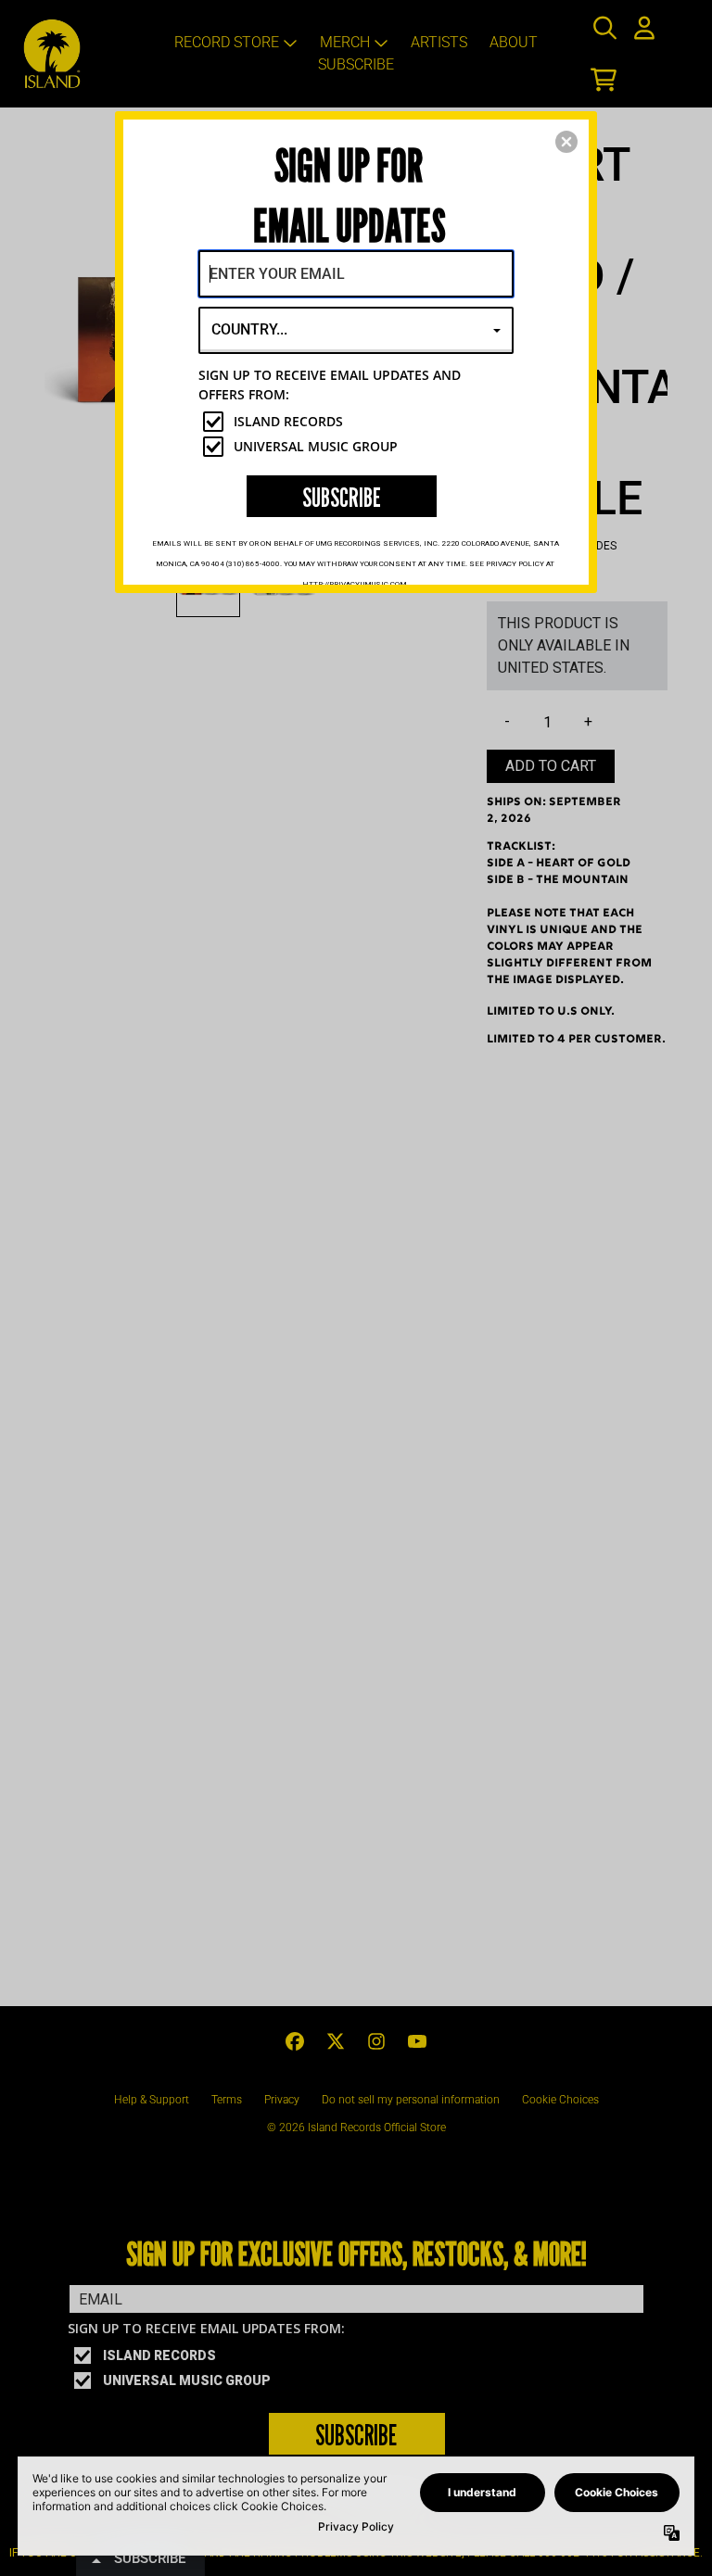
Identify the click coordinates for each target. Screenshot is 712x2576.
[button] (566, 142)
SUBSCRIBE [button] (342, 497)
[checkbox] (358, 422)
